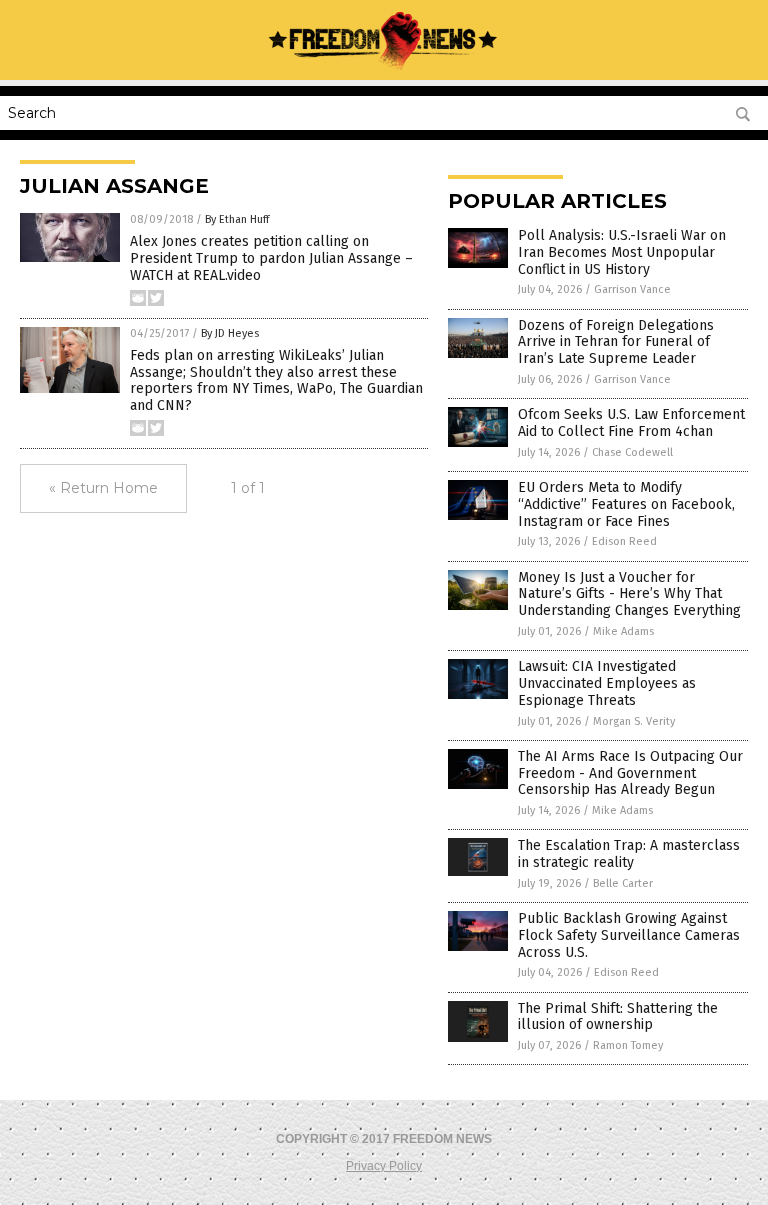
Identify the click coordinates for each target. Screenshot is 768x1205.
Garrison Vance (632, 289)
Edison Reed (624, 541)
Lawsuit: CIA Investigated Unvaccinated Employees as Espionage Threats (607, 683)
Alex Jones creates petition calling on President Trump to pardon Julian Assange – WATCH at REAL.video (271, 258)
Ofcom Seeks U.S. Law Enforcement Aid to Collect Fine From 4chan (631, 423)
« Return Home (103, 488)
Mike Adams (623, 631)
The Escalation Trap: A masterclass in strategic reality (629, 854)
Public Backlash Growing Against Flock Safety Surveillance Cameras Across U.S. (629, 935)
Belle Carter (623, 883)
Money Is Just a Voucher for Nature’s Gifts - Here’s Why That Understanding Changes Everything (629, 594)
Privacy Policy (384, 1166)
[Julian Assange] (383, 66)
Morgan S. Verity (634, 721)
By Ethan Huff (237, 219)
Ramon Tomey (628, 1045)
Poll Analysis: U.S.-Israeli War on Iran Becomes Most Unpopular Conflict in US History (622, 252)
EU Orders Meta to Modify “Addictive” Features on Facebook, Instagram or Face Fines (626, 504)
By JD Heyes (230, 333)
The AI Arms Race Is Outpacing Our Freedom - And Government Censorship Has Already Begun (630, 773)
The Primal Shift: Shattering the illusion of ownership (618, 1017)
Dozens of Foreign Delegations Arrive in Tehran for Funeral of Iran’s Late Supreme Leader (616, 342)
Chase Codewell (632, 452)
